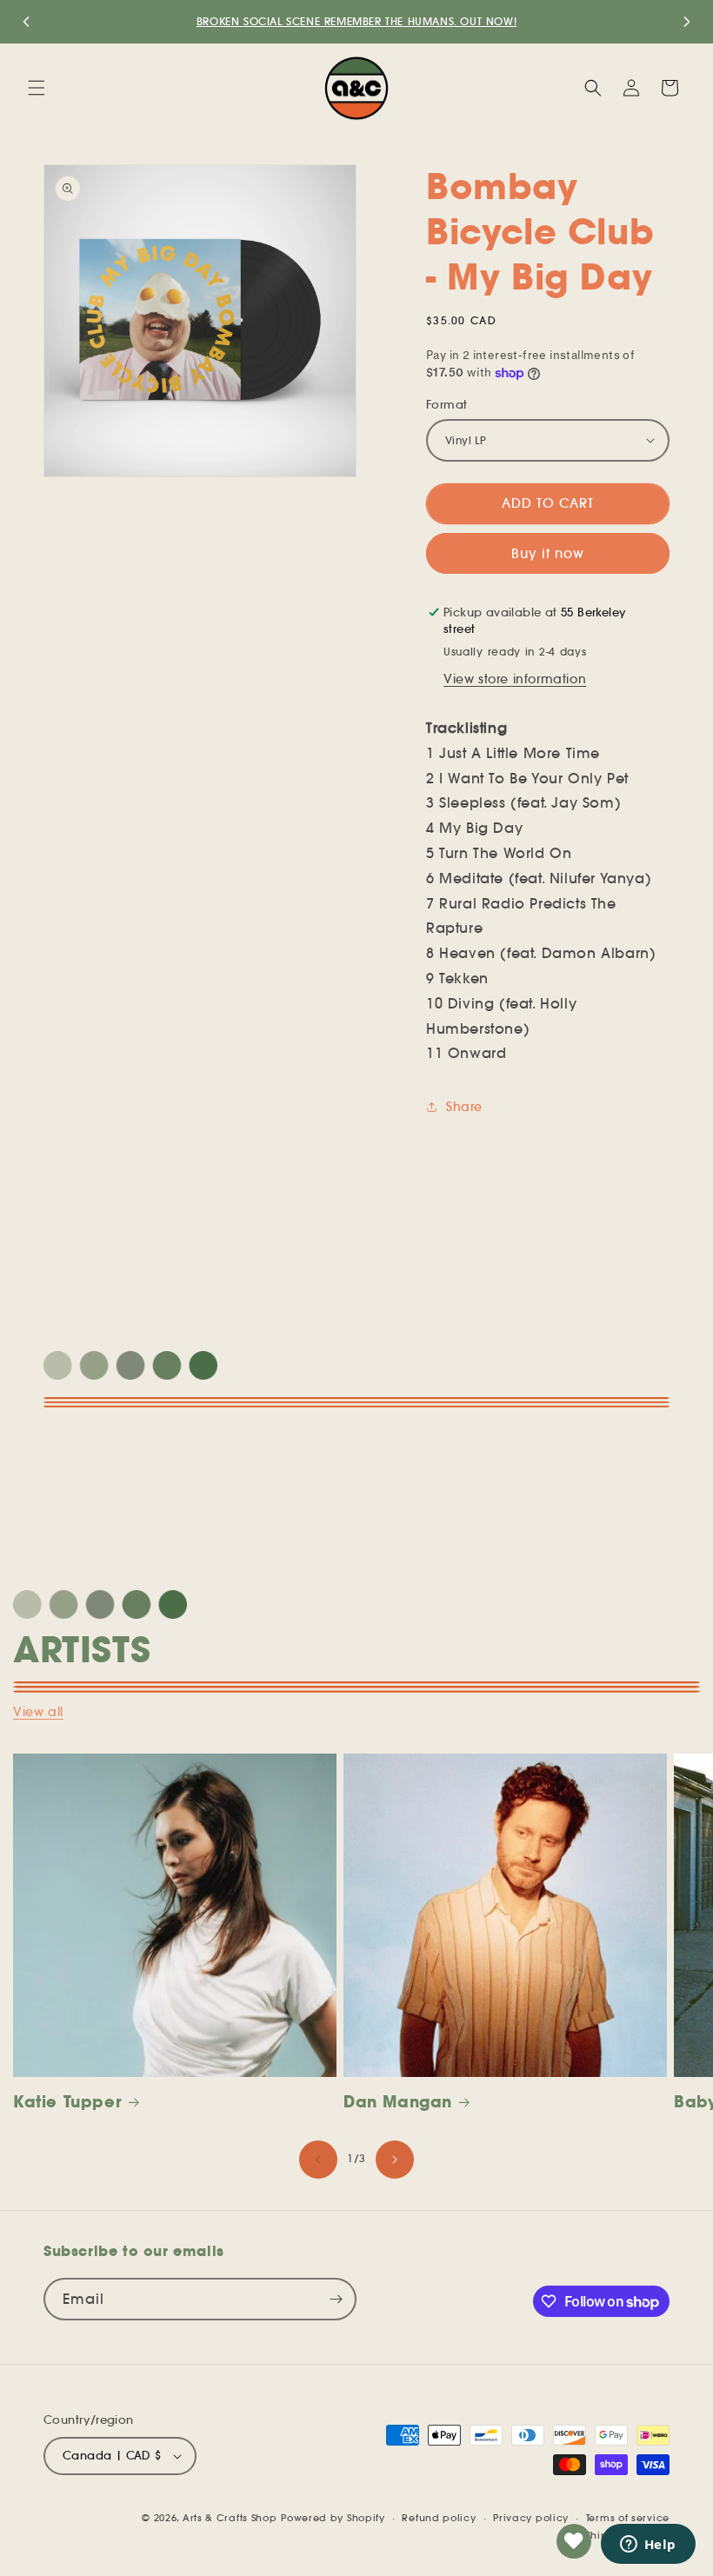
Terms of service (628, 2518)
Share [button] (464, 1107)
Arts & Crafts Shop (230, 2518)
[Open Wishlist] (574, 2541)
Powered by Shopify (333, 2518)
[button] (37, 88)
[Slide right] (395, 2160)
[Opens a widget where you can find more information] (648, 2546)
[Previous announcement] (26, 22)
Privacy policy (531, 2518)
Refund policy (439, 2518)
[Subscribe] (336, 2299)
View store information (515, 679)
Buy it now (548, 553)
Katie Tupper (67, 2102)
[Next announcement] (687, 22)
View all (38, 1712)
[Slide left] (318, 2160)
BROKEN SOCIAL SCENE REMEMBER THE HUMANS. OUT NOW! (356, 21)
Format (446, 405)
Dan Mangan (398, 2102)
